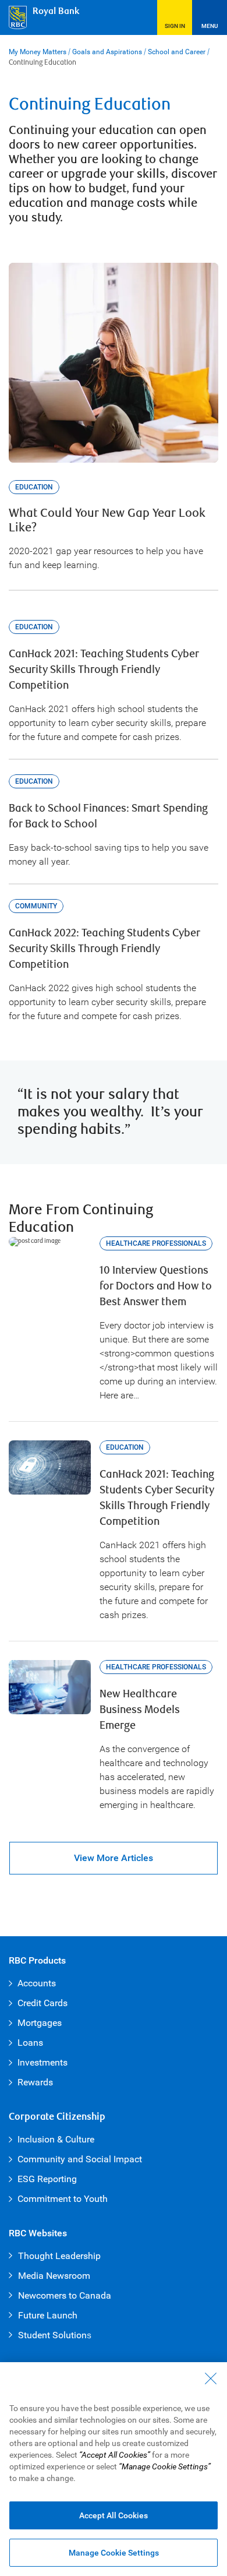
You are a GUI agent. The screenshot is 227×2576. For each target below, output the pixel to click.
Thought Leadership (59, 2256)
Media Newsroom (54, 2276)
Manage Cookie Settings (114, 2553)
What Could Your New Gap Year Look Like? (107, 521)
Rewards (35, 2082)
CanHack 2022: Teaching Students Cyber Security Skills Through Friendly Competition (104, 949)
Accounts (37, 1983)
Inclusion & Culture (56, 2139)
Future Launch (48, 2315)
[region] (114, 2469)
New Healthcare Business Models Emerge (140, 1710)
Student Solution (52, 2335)
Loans (30, 2043)
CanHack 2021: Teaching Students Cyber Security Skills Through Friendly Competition (104, 670)
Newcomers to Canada (65, 2295)
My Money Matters (38, 52)
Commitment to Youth (63, 2199)
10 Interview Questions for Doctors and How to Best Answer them (156, 1286)
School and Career (177, 52)
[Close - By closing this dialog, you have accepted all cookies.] (211, 2378)
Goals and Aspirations (107, 52)
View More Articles (114, 1858)
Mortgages (40, 2023)
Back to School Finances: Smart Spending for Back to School (108, 816)
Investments (42, 2062)
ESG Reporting (47, 2179)
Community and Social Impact (80, 2159)
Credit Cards (42, 2003)
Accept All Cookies (114, 2515)
